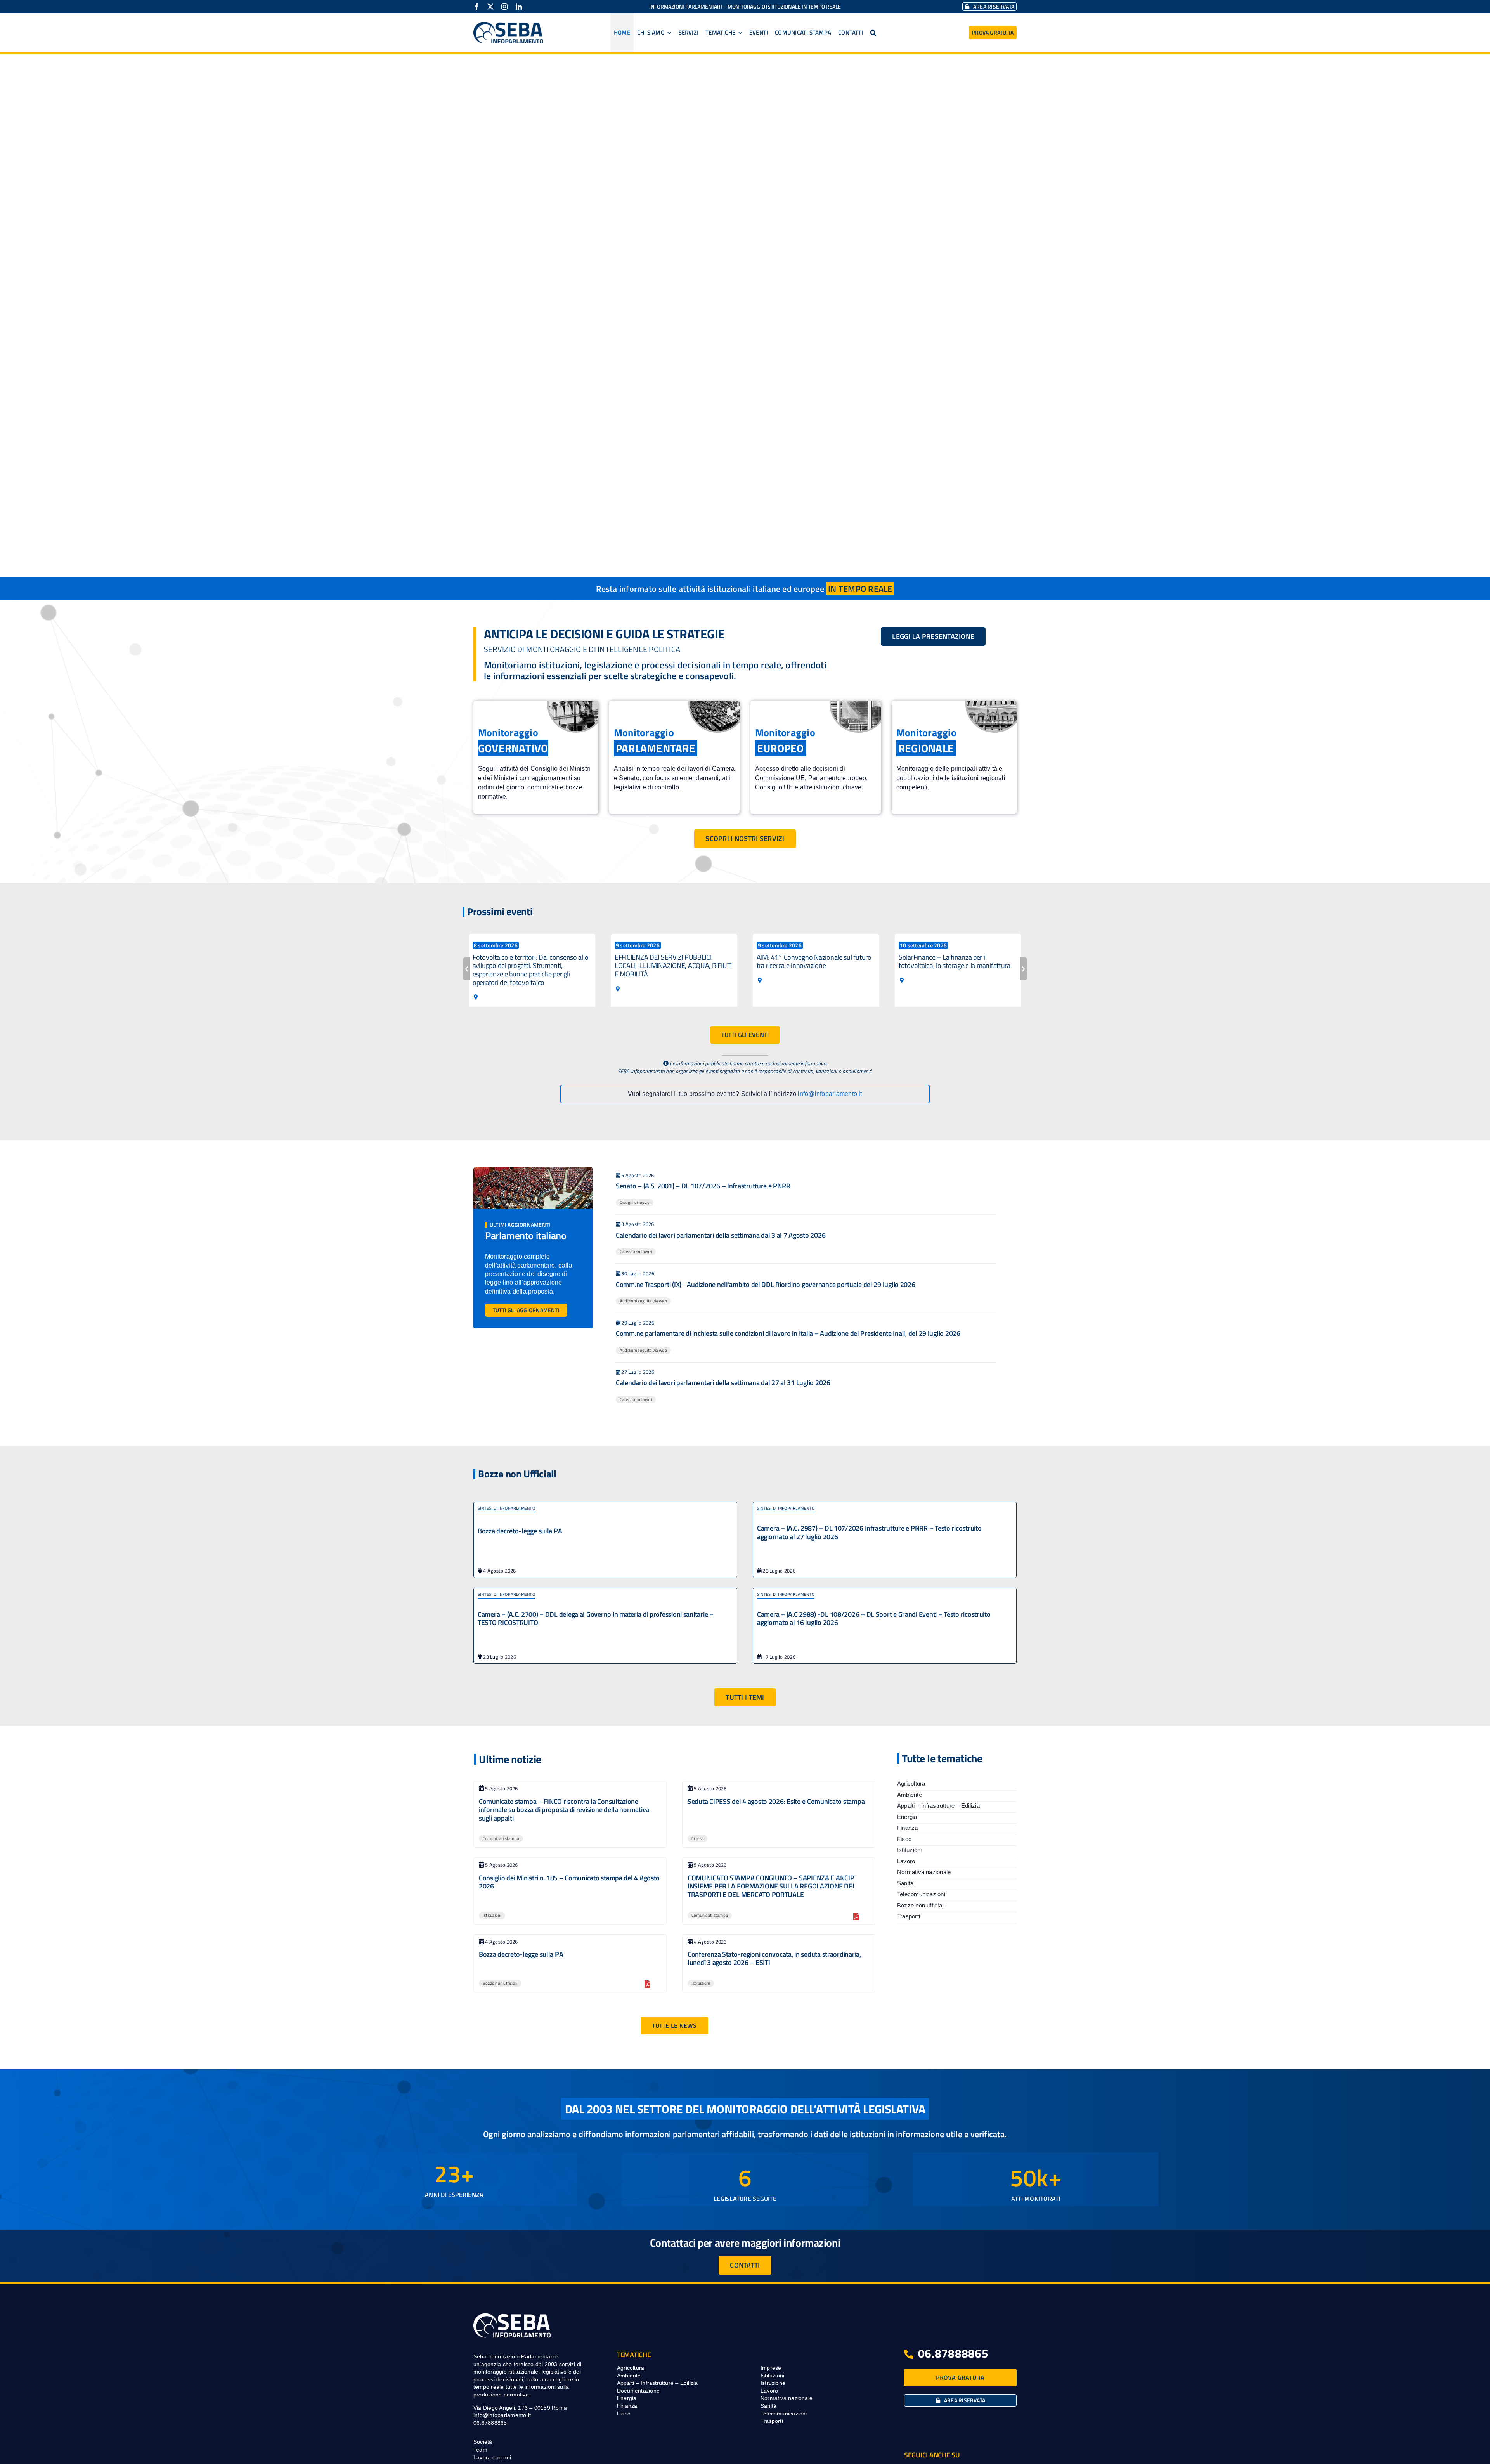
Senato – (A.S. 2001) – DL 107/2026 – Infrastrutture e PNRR (703, 1186)
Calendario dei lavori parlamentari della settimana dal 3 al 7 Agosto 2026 (721, 1235)
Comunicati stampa (501, 1838)
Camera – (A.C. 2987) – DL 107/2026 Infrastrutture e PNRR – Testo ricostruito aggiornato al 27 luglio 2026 (869, 1532)
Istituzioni (492, 1915)
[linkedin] (519, 7)
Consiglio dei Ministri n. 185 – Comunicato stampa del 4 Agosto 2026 (569, 1882)
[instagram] (504, 7)
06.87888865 (953, 2353)
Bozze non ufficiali (500, 1983)
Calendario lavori (636, 1252)
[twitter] (490, 7)
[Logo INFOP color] (508, 25)
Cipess (697, 1838)
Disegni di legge (635, 1202)
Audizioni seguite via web (643, 1301)
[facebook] (476, 7)
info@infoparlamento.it (830, 1094)
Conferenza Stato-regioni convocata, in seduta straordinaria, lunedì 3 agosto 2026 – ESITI (774, 1959)
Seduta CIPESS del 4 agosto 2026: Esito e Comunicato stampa (776, 1801)
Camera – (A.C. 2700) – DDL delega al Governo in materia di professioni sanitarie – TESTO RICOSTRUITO (596, 1619)
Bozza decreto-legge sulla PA (520, 1531)
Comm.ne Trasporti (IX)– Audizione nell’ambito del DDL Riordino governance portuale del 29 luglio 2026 (766, 1284)
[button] (873, 33)
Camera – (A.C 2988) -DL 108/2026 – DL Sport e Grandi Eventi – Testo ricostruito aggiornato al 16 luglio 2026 (874, 1619)
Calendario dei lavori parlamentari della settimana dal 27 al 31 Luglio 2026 (723, 1383)
